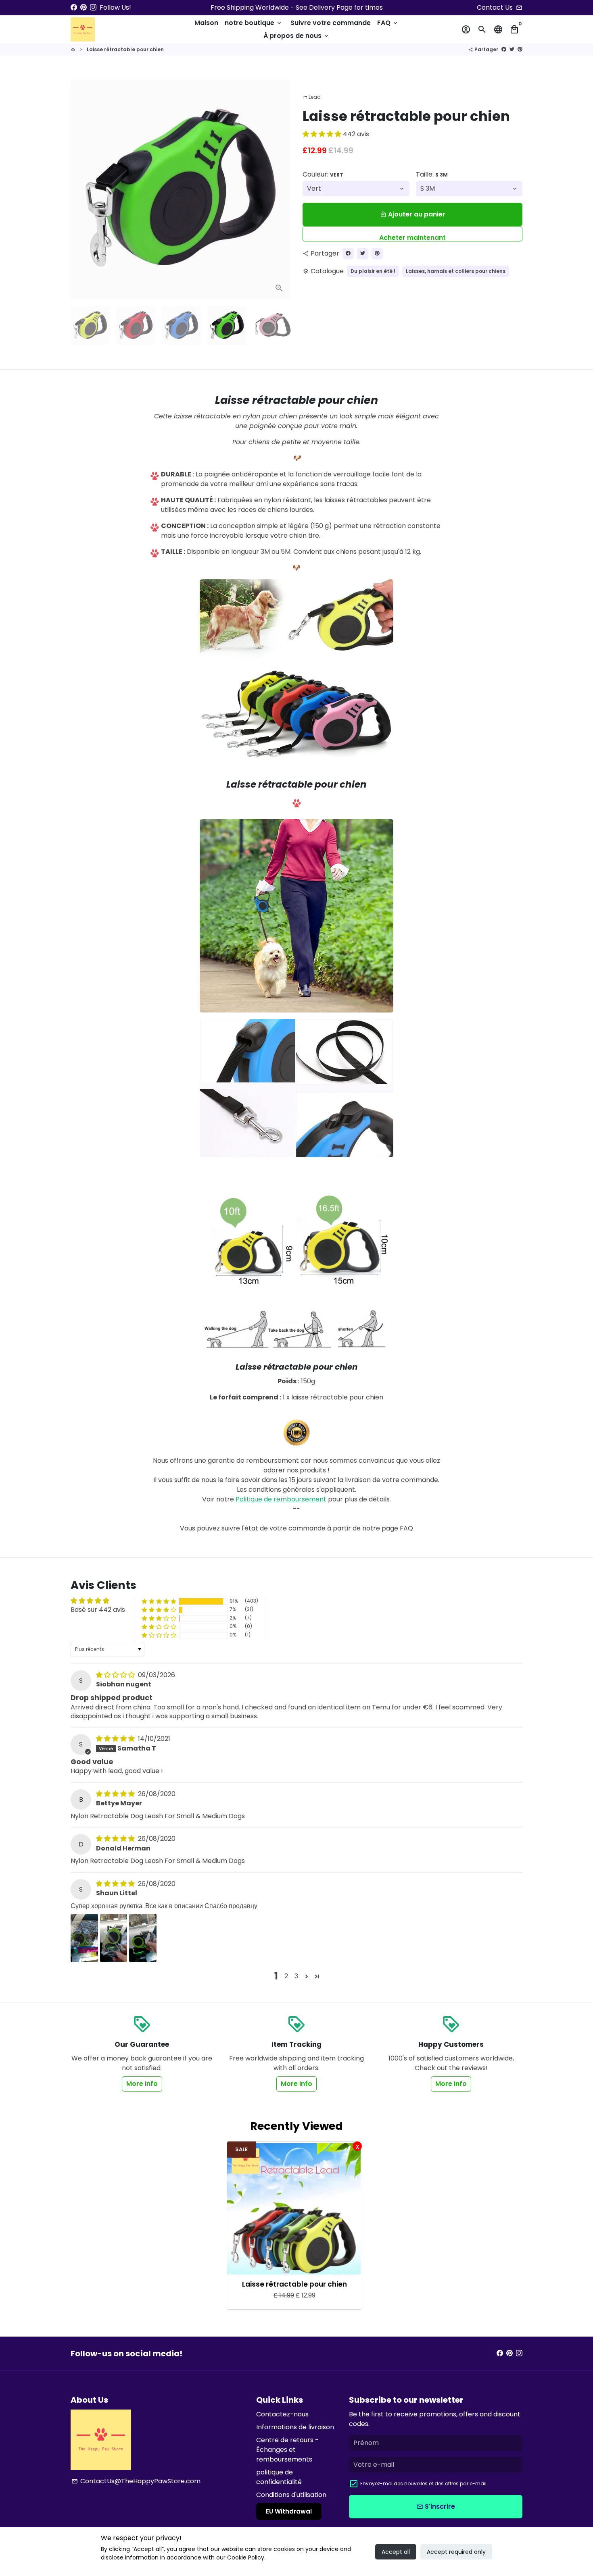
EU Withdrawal (289, 2511)
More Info (142, 2084)
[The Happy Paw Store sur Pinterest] (84, 7)
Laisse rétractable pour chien (125, 49)
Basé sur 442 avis (98, 1610)
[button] (323, 134)
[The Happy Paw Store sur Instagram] (93, 7)
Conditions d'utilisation (291, 2495)
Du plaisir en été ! (373, 271)
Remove (357, 2146)
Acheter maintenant (412, 237)
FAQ (388, 23)
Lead (312, 97)
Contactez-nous (282, 2414)
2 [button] (286, 1976)
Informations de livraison (295, 2427)
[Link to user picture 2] (114, 1938)
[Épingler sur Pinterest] (520, 49)
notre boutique (254, 23)
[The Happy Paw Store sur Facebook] (74, 7)
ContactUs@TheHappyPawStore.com (136, 2481)
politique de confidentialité (279, 2477)
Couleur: (323, 174)
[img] (116, 1675)
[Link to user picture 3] (143, 1938)
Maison (206, 23)
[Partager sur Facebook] (504, 49)
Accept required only (456, 2552)
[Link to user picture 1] (84, 1938)
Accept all (396, 2552)
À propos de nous (296, 36)
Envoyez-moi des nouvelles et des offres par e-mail (423, 2483)
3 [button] (296, 1976)
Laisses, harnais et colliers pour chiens (456, 271)
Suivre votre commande (331, 23)
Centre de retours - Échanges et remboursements (287, 2450)
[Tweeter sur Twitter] (512, 49)
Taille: (432, 174)
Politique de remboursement (281, 1499)
